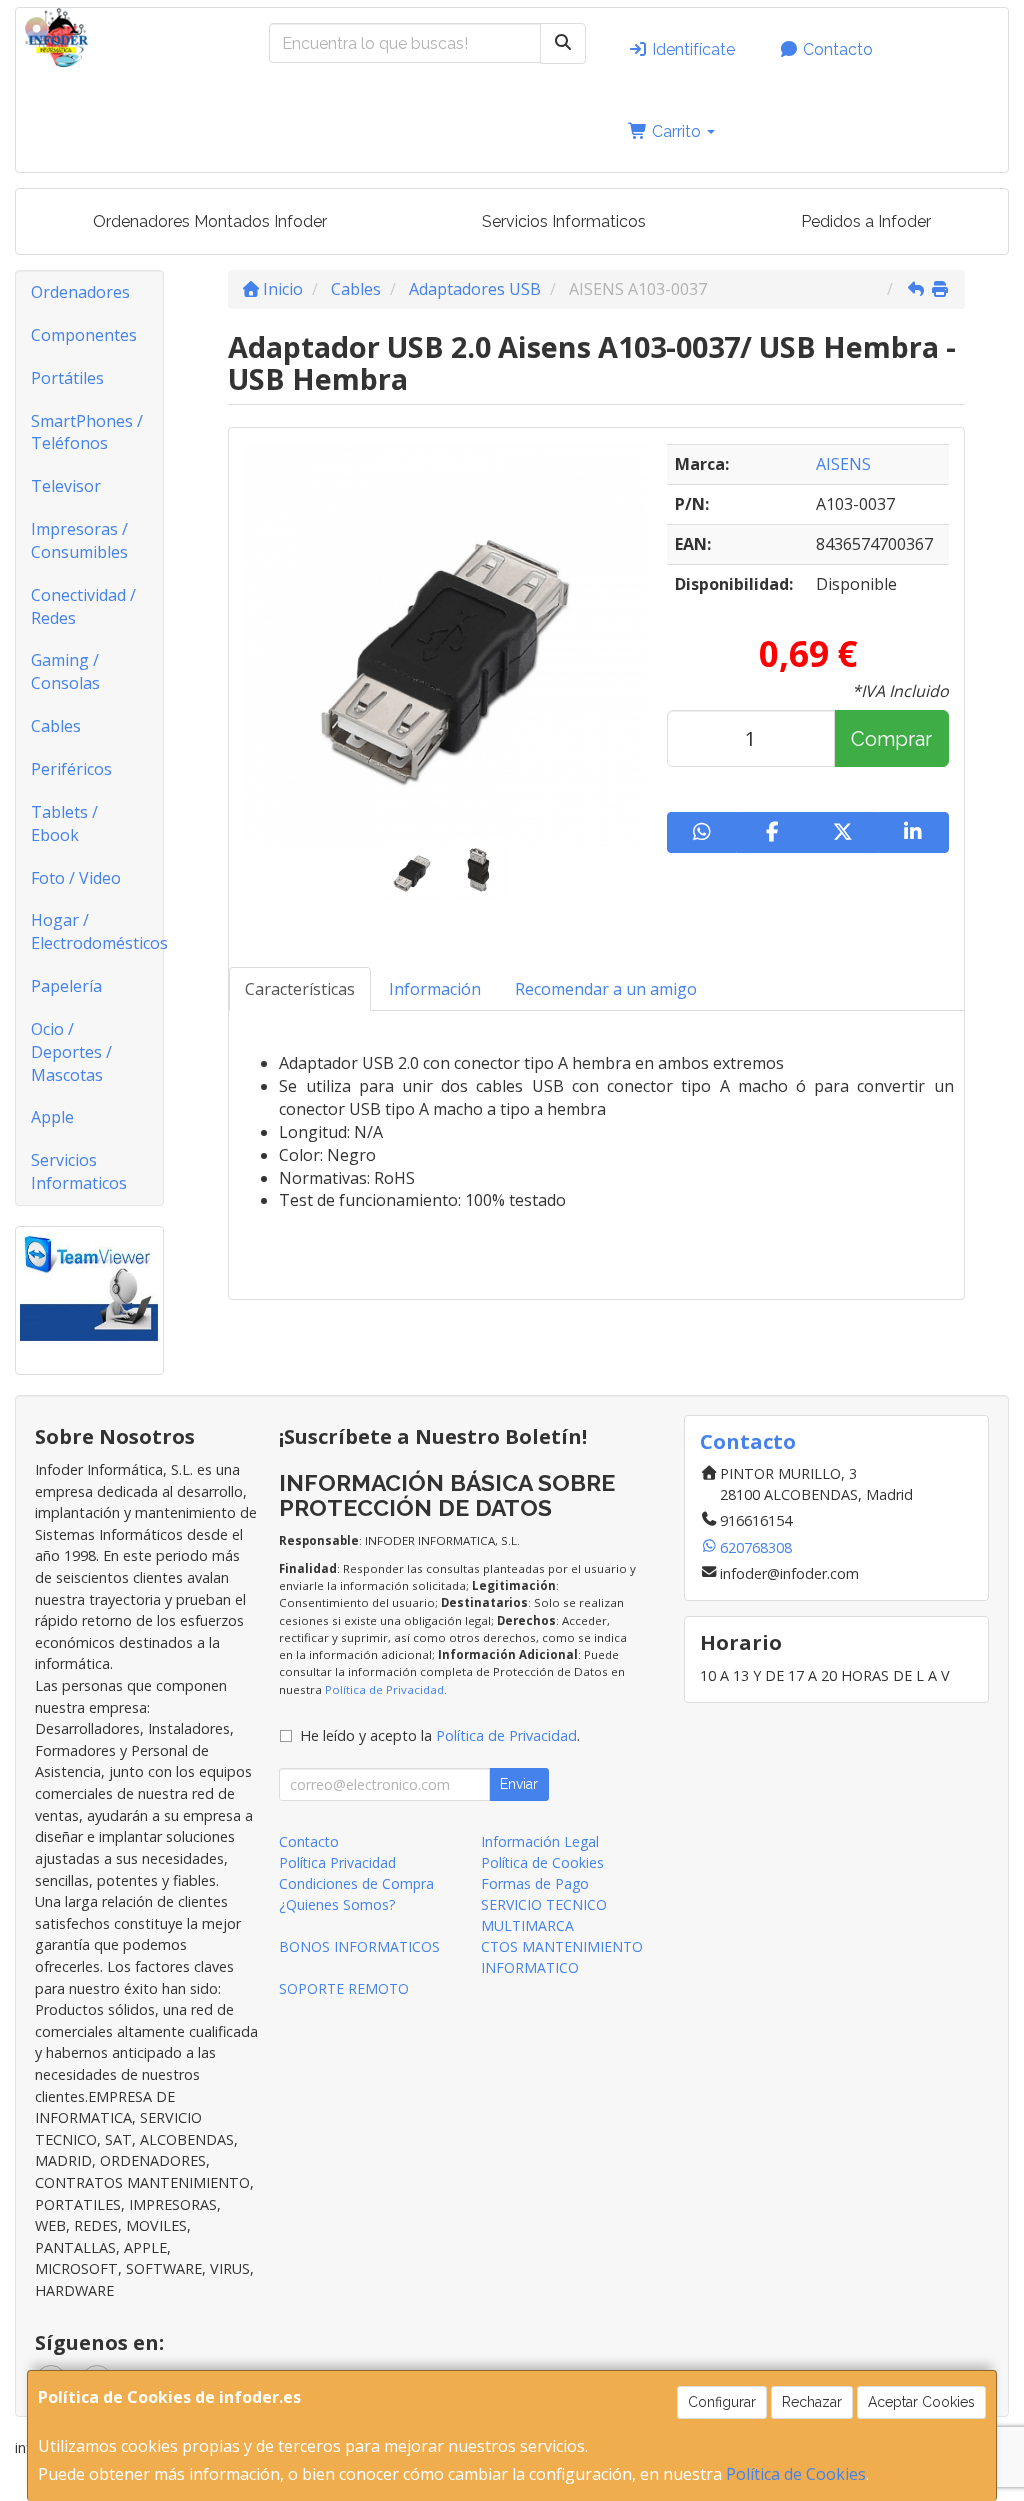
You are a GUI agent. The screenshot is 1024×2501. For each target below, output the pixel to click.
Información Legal (540, 1841)
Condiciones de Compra (356, 1883)
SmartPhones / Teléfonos (87, 432)
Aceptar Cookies (921, 2402)
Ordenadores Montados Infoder (210, 221)
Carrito (676, 131)
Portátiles (67, 378)
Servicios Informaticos (564, 221)
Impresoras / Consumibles (79, 540)
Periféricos (71, 769)
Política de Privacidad (384, 1689)
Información (435, 989)
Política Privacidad (337, 1862)
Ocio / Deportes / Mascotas (71, 1052)
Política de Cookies (796, 2474)
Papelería (66, 986)
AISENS (843, 464)
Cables (56, 726)
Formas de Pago (535, 1883)
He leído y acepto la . (440, 1735)
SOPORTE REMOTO (344, 1988)
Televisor (66, 486)
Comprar (891, 739)
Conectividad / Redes (83, 606)
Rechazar (812, 2402)
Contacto (836, 49)
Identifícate (691, 49)
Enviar (519, 1784)
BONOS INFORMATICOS (359, 1946)
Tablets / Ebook (64, 823)
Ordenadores (80, 292)
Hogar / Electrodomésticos (97, 931)
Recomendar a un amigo (606, 989)
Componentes (84, 335)
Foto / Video (76, 878)
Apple (52, 1117)
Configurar (722, 2402)
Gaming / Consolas (65, 671)
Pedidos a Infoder (866, 221)
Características (300, 989)
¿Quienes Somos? (337, 1904)
